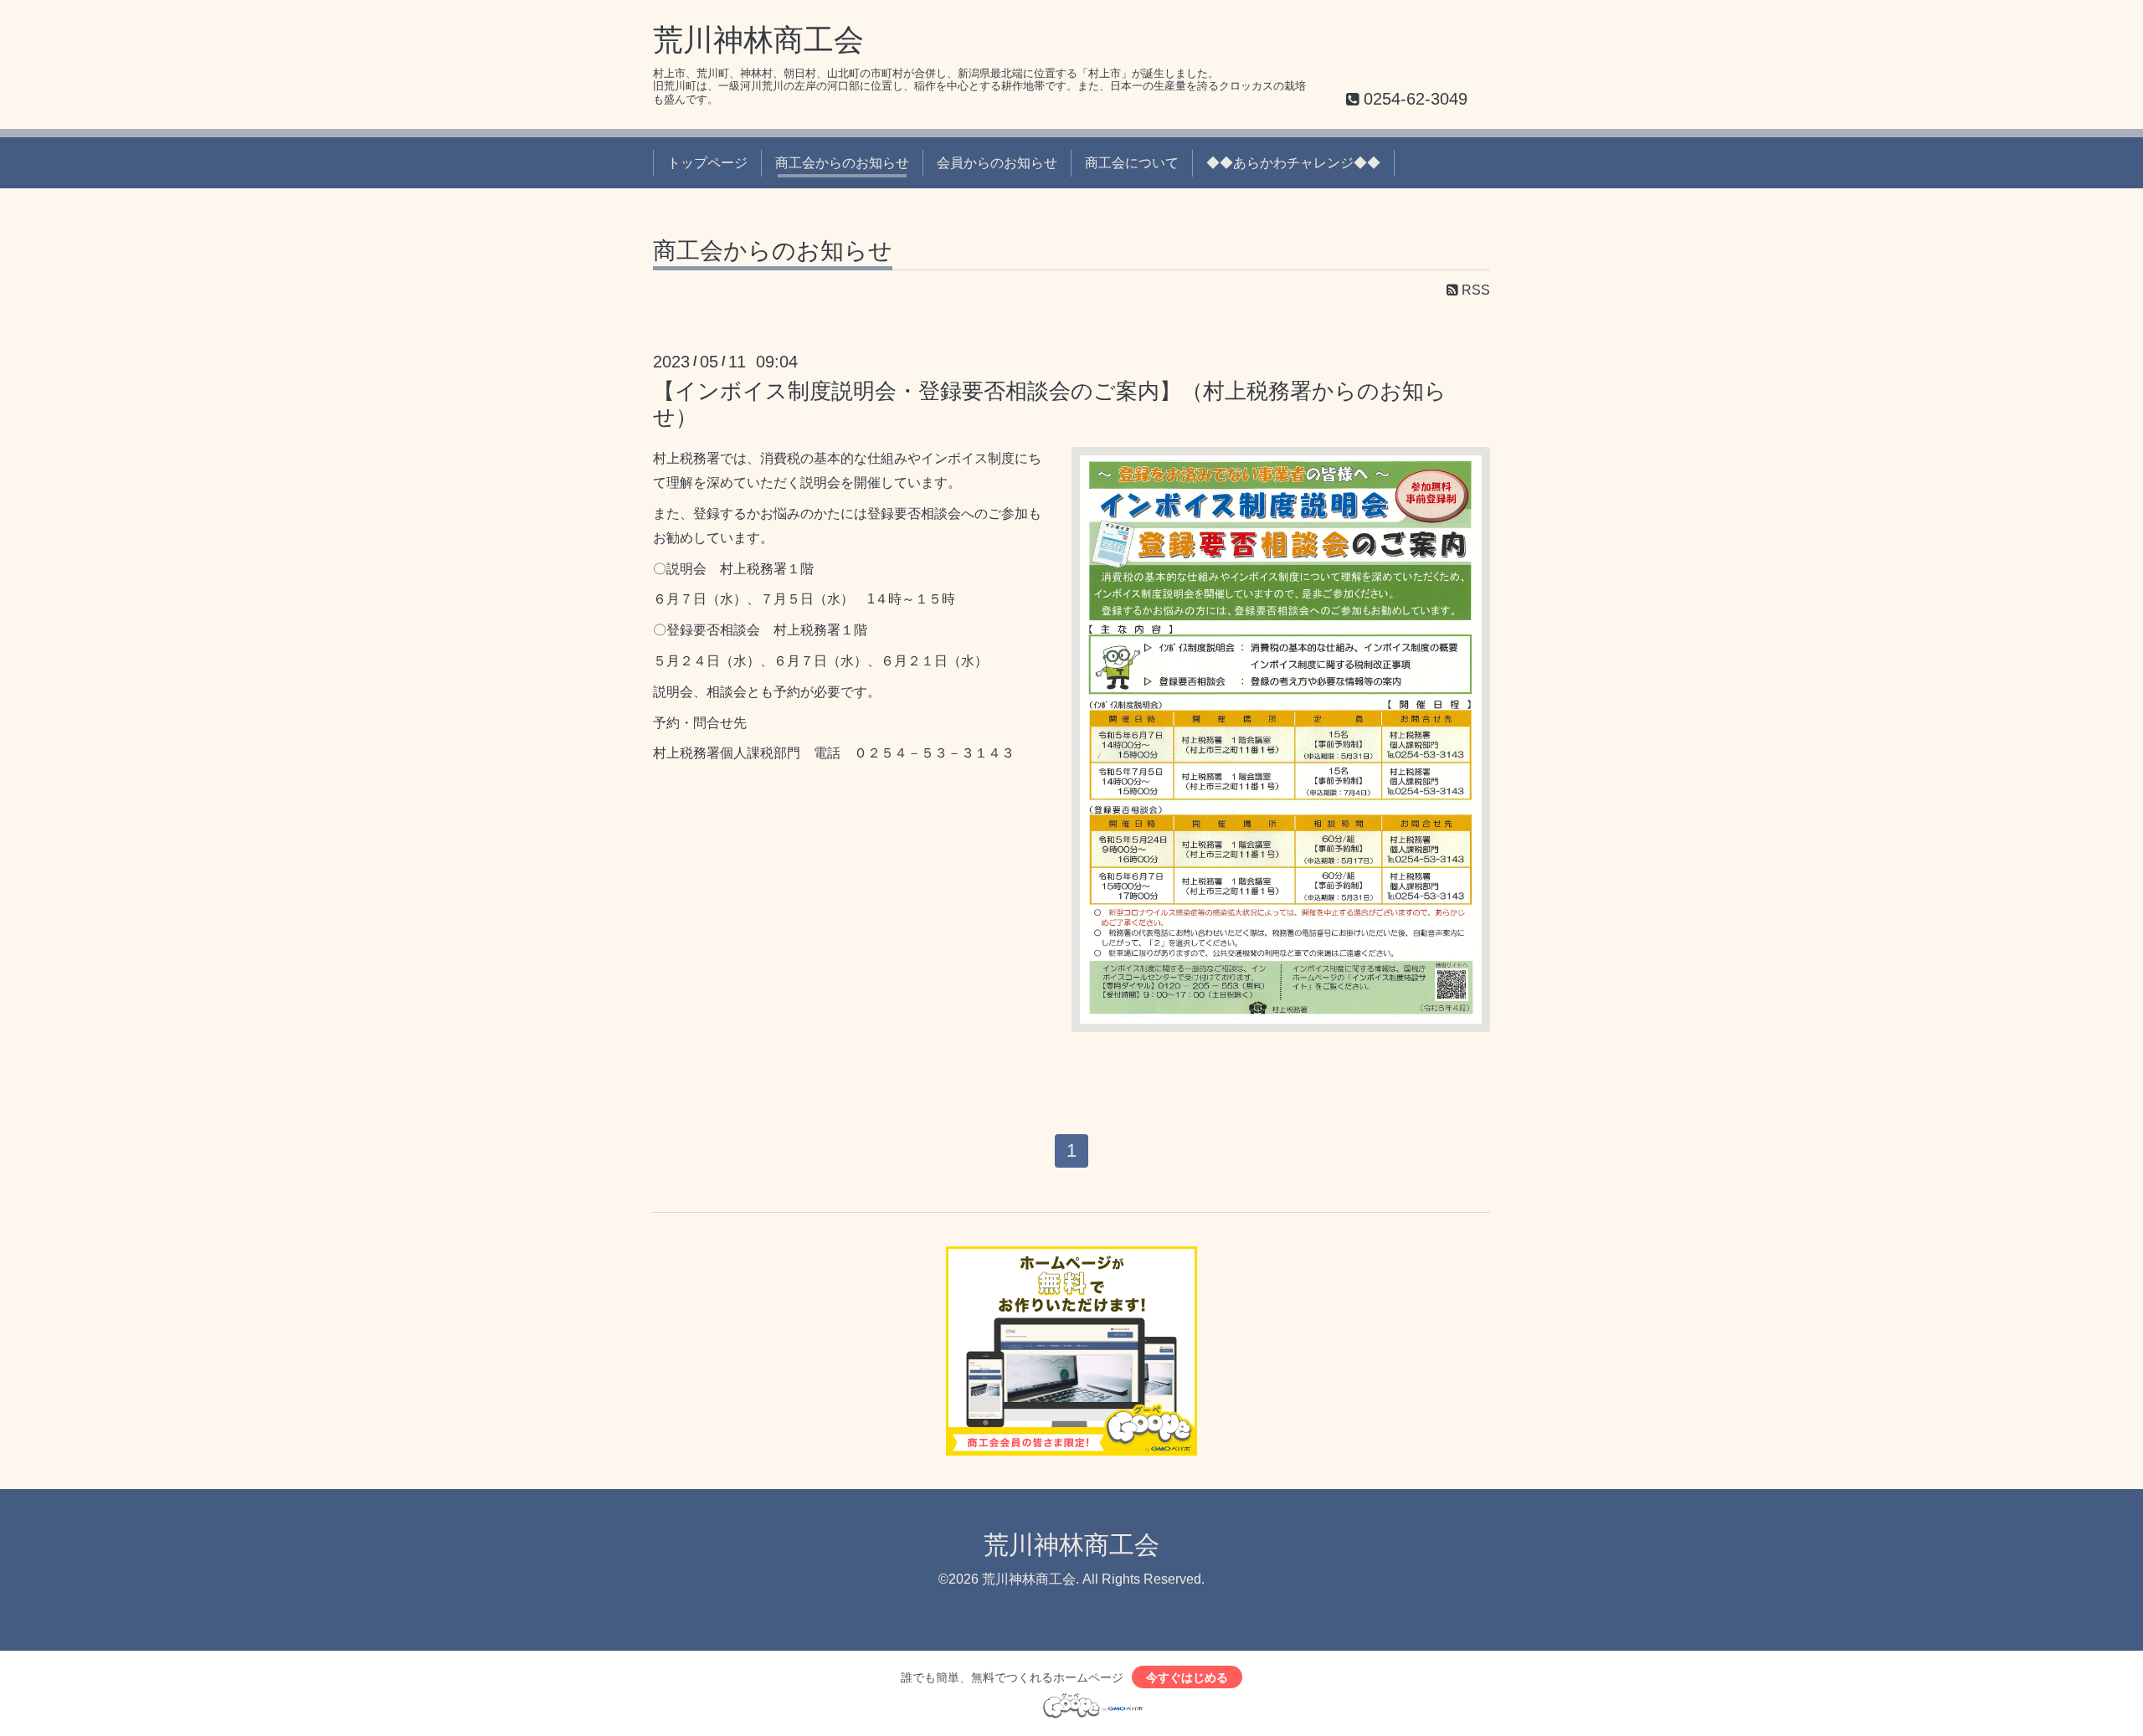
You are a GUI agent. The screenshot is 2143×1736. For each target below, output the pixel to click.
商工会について (1132, 163)
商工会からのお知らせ (842, 163)
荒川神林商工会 (758, 40)
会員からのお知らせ (997, 163)
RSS (1474, 290)
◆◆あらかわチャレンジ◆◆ (1293, 163)
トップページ (707, 163)
